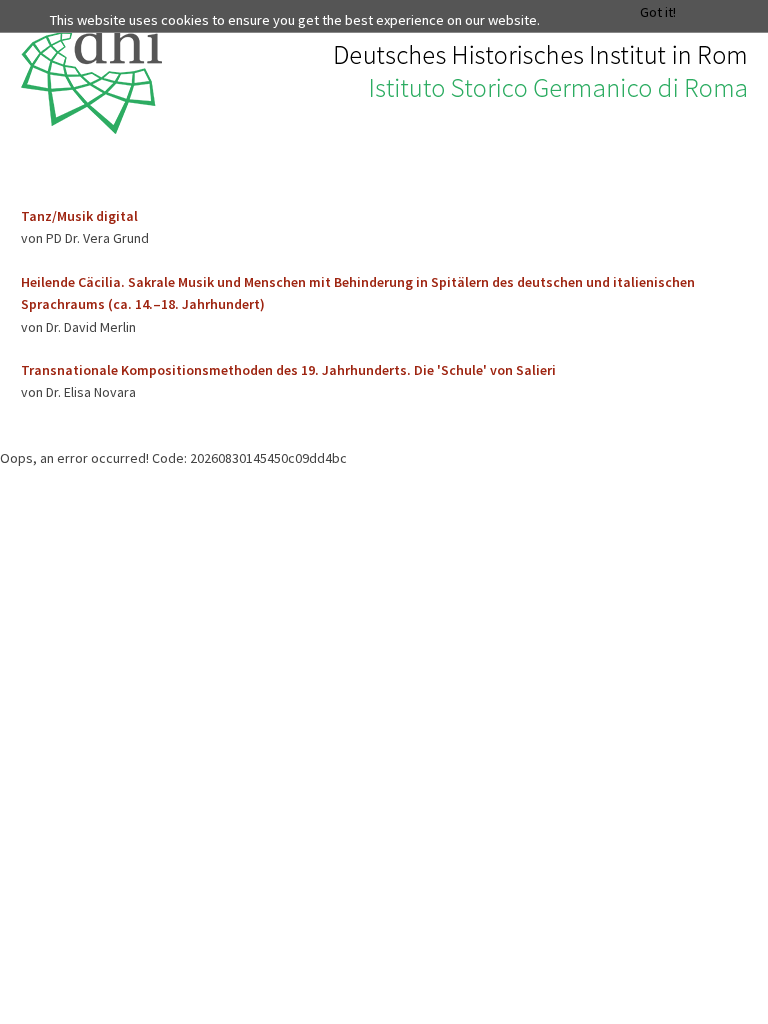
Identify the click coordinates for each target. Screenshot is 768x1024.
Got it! (658, 12)
